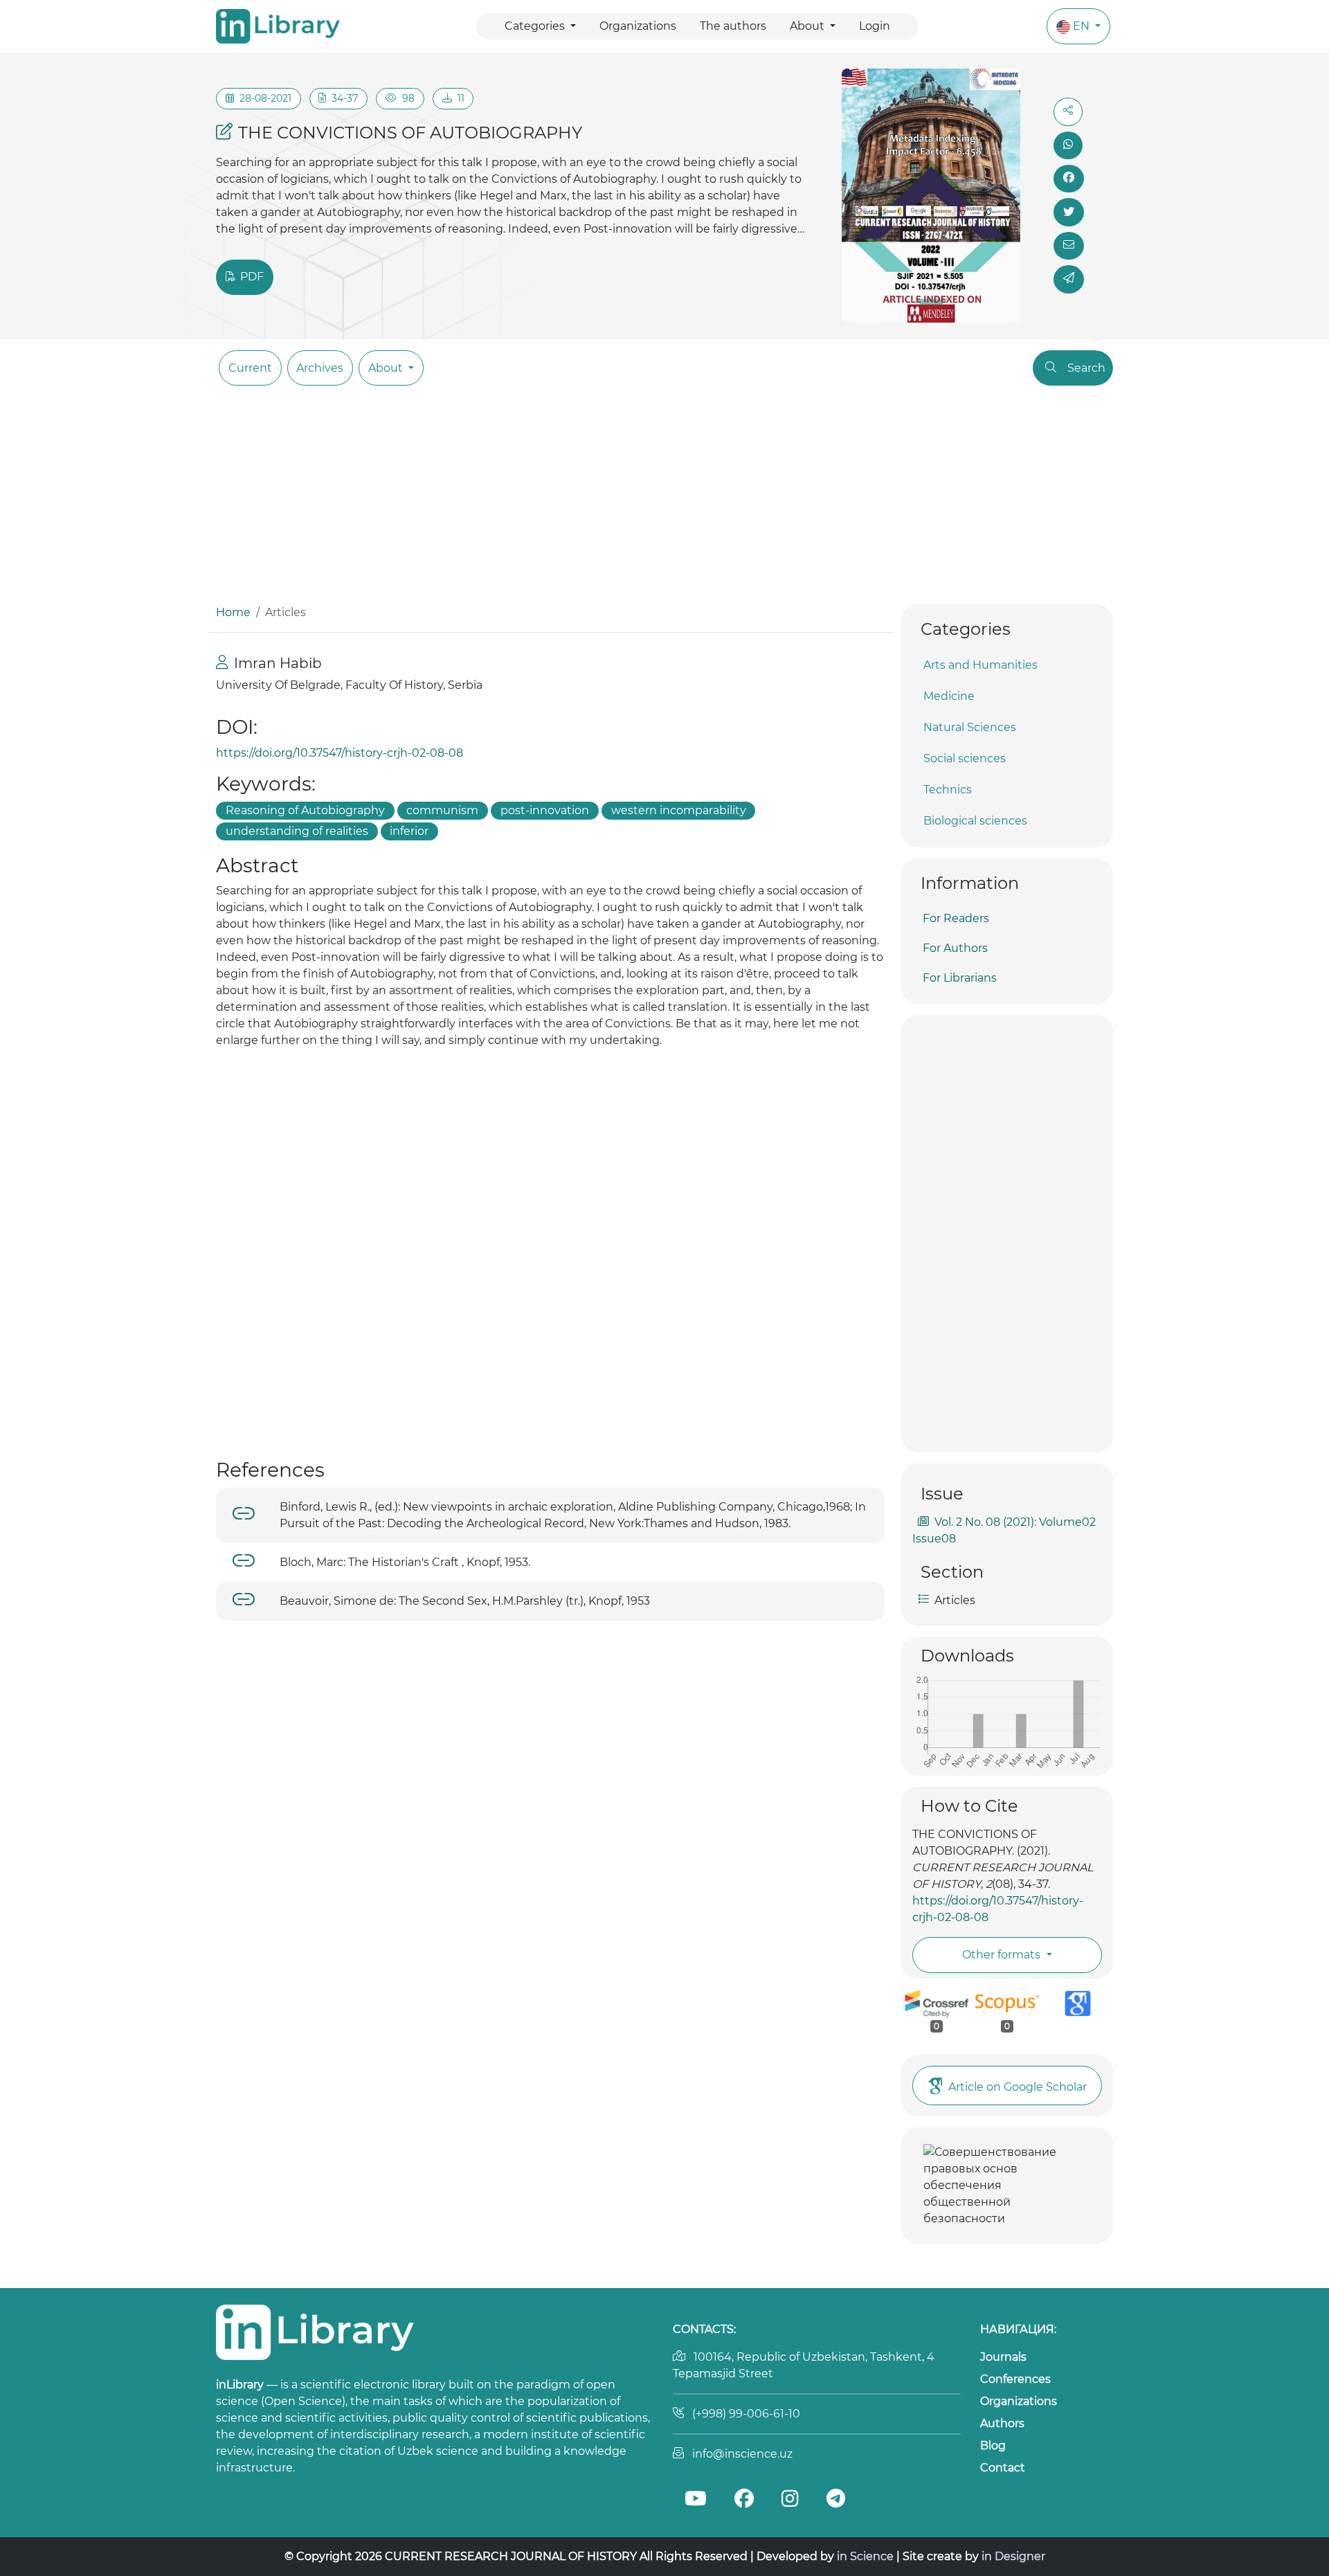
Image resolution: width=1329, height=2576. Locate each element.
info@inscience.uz (742, 2454)
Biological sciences (975, 821)
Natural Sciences (970, 727)
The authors (733, 26)
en (1083, 26)
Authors (1002, 2423)
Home (233, 612)
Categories (536, 26)
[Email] (1069, 246)
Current (250, 368)
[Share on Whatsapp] (1068, 145)
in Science (865, 2556)
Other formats (1003, 1955)
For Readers (956, 918)
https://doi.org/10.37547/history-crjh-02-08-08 (340, 753)
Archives (320, 368)
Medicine (949, 696)
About (808, 26)
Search (1086, 368)
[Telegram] (835, 2500)
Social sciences (965, 758)
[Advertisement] (664, 501)
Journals (1003, 2357)
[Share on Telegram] (1069, 279)
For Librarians (960, 978)
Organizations (638, 26)
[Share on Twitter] (1069, 212)
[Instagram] (789, 2500)
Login (875, 26)
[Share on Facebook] (1069, 179)
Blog (993, 2446)
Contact (1003, 2468)
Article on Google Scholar (1018, 2087)
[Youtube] (695, 2500)
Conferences (1015, 2379)
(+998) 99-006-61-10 (746, 2414)
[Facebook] (743, 2500)
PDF (251, 277)
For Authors (955, 948)
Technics (948, 790)
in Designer (1013, 2556)
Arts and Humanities (980, 665)
